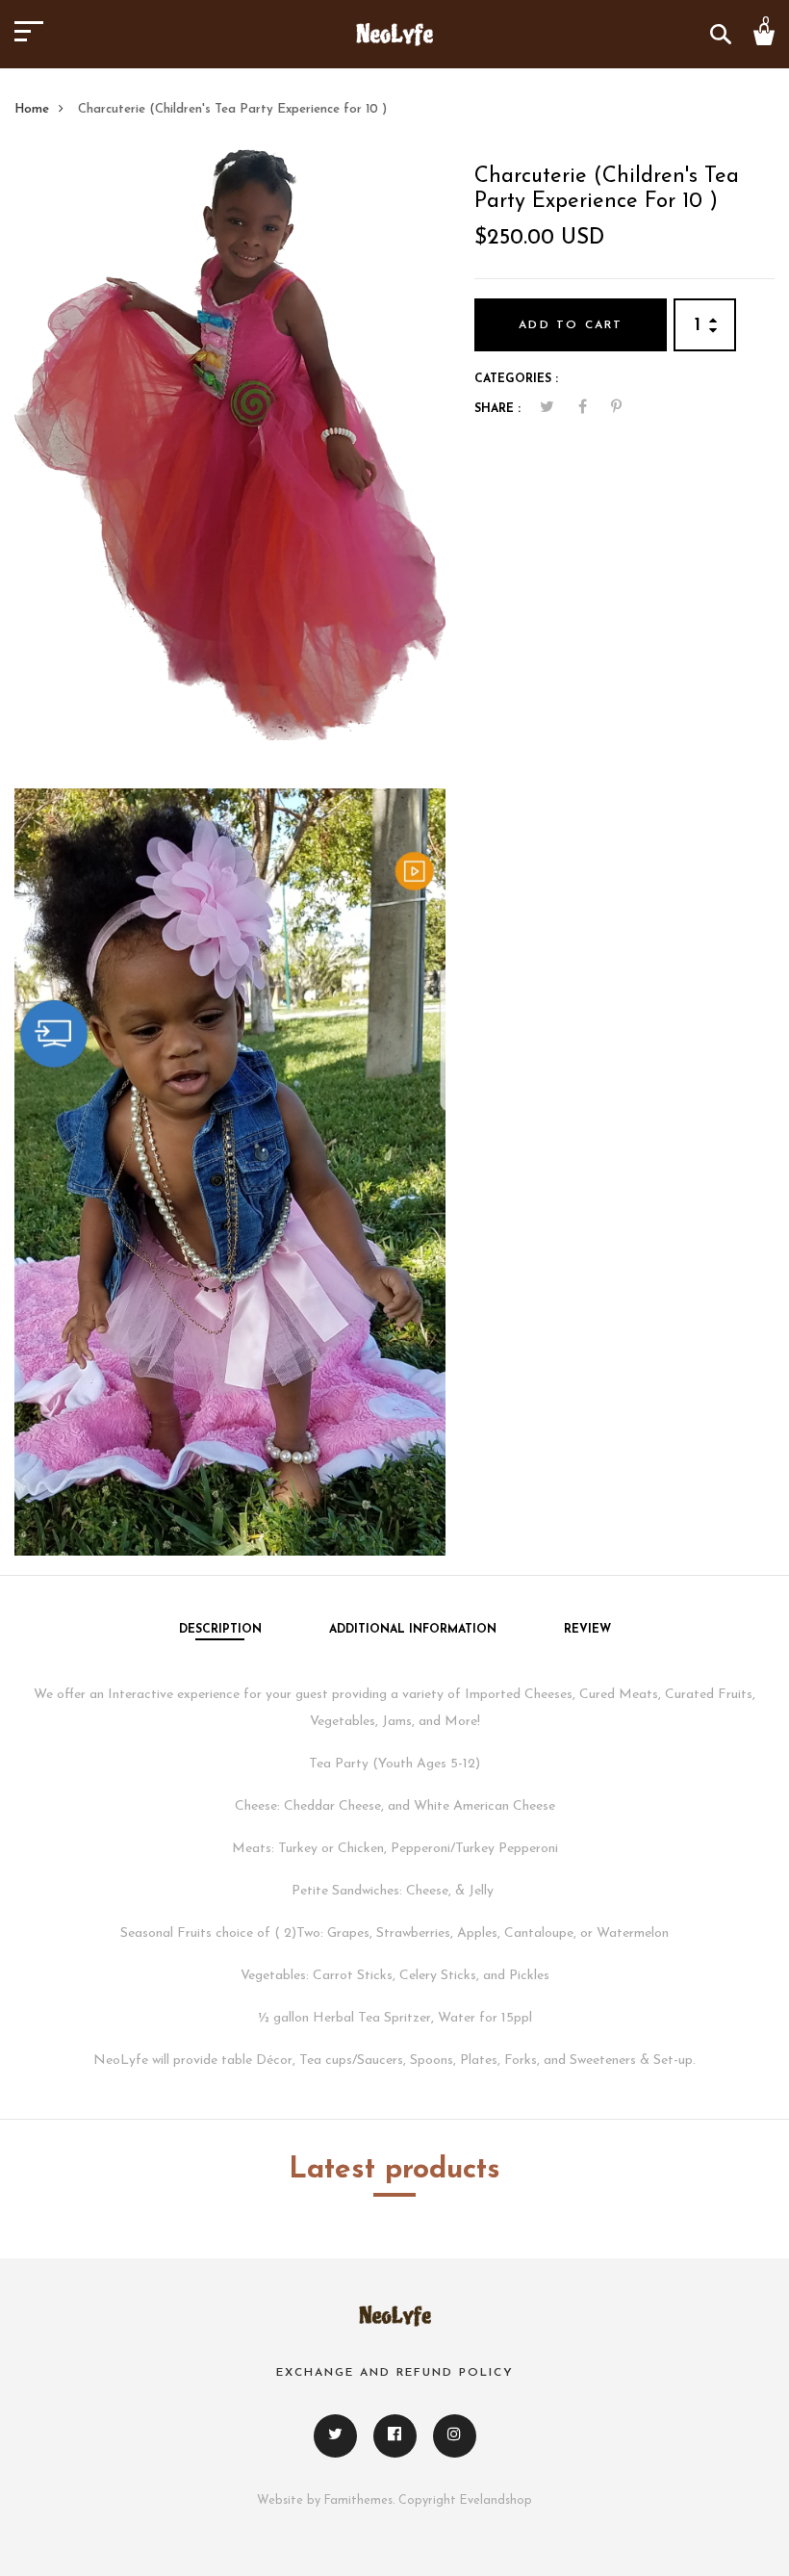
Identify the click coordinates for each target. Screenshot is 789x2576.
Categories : (516, 379)
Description (220, 1630)
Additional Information (413, 1630)
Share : (497, 409)
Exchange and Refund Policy (395, 2373)
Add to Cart (571, 325)
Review (587, 1630)
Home (32, 109)
